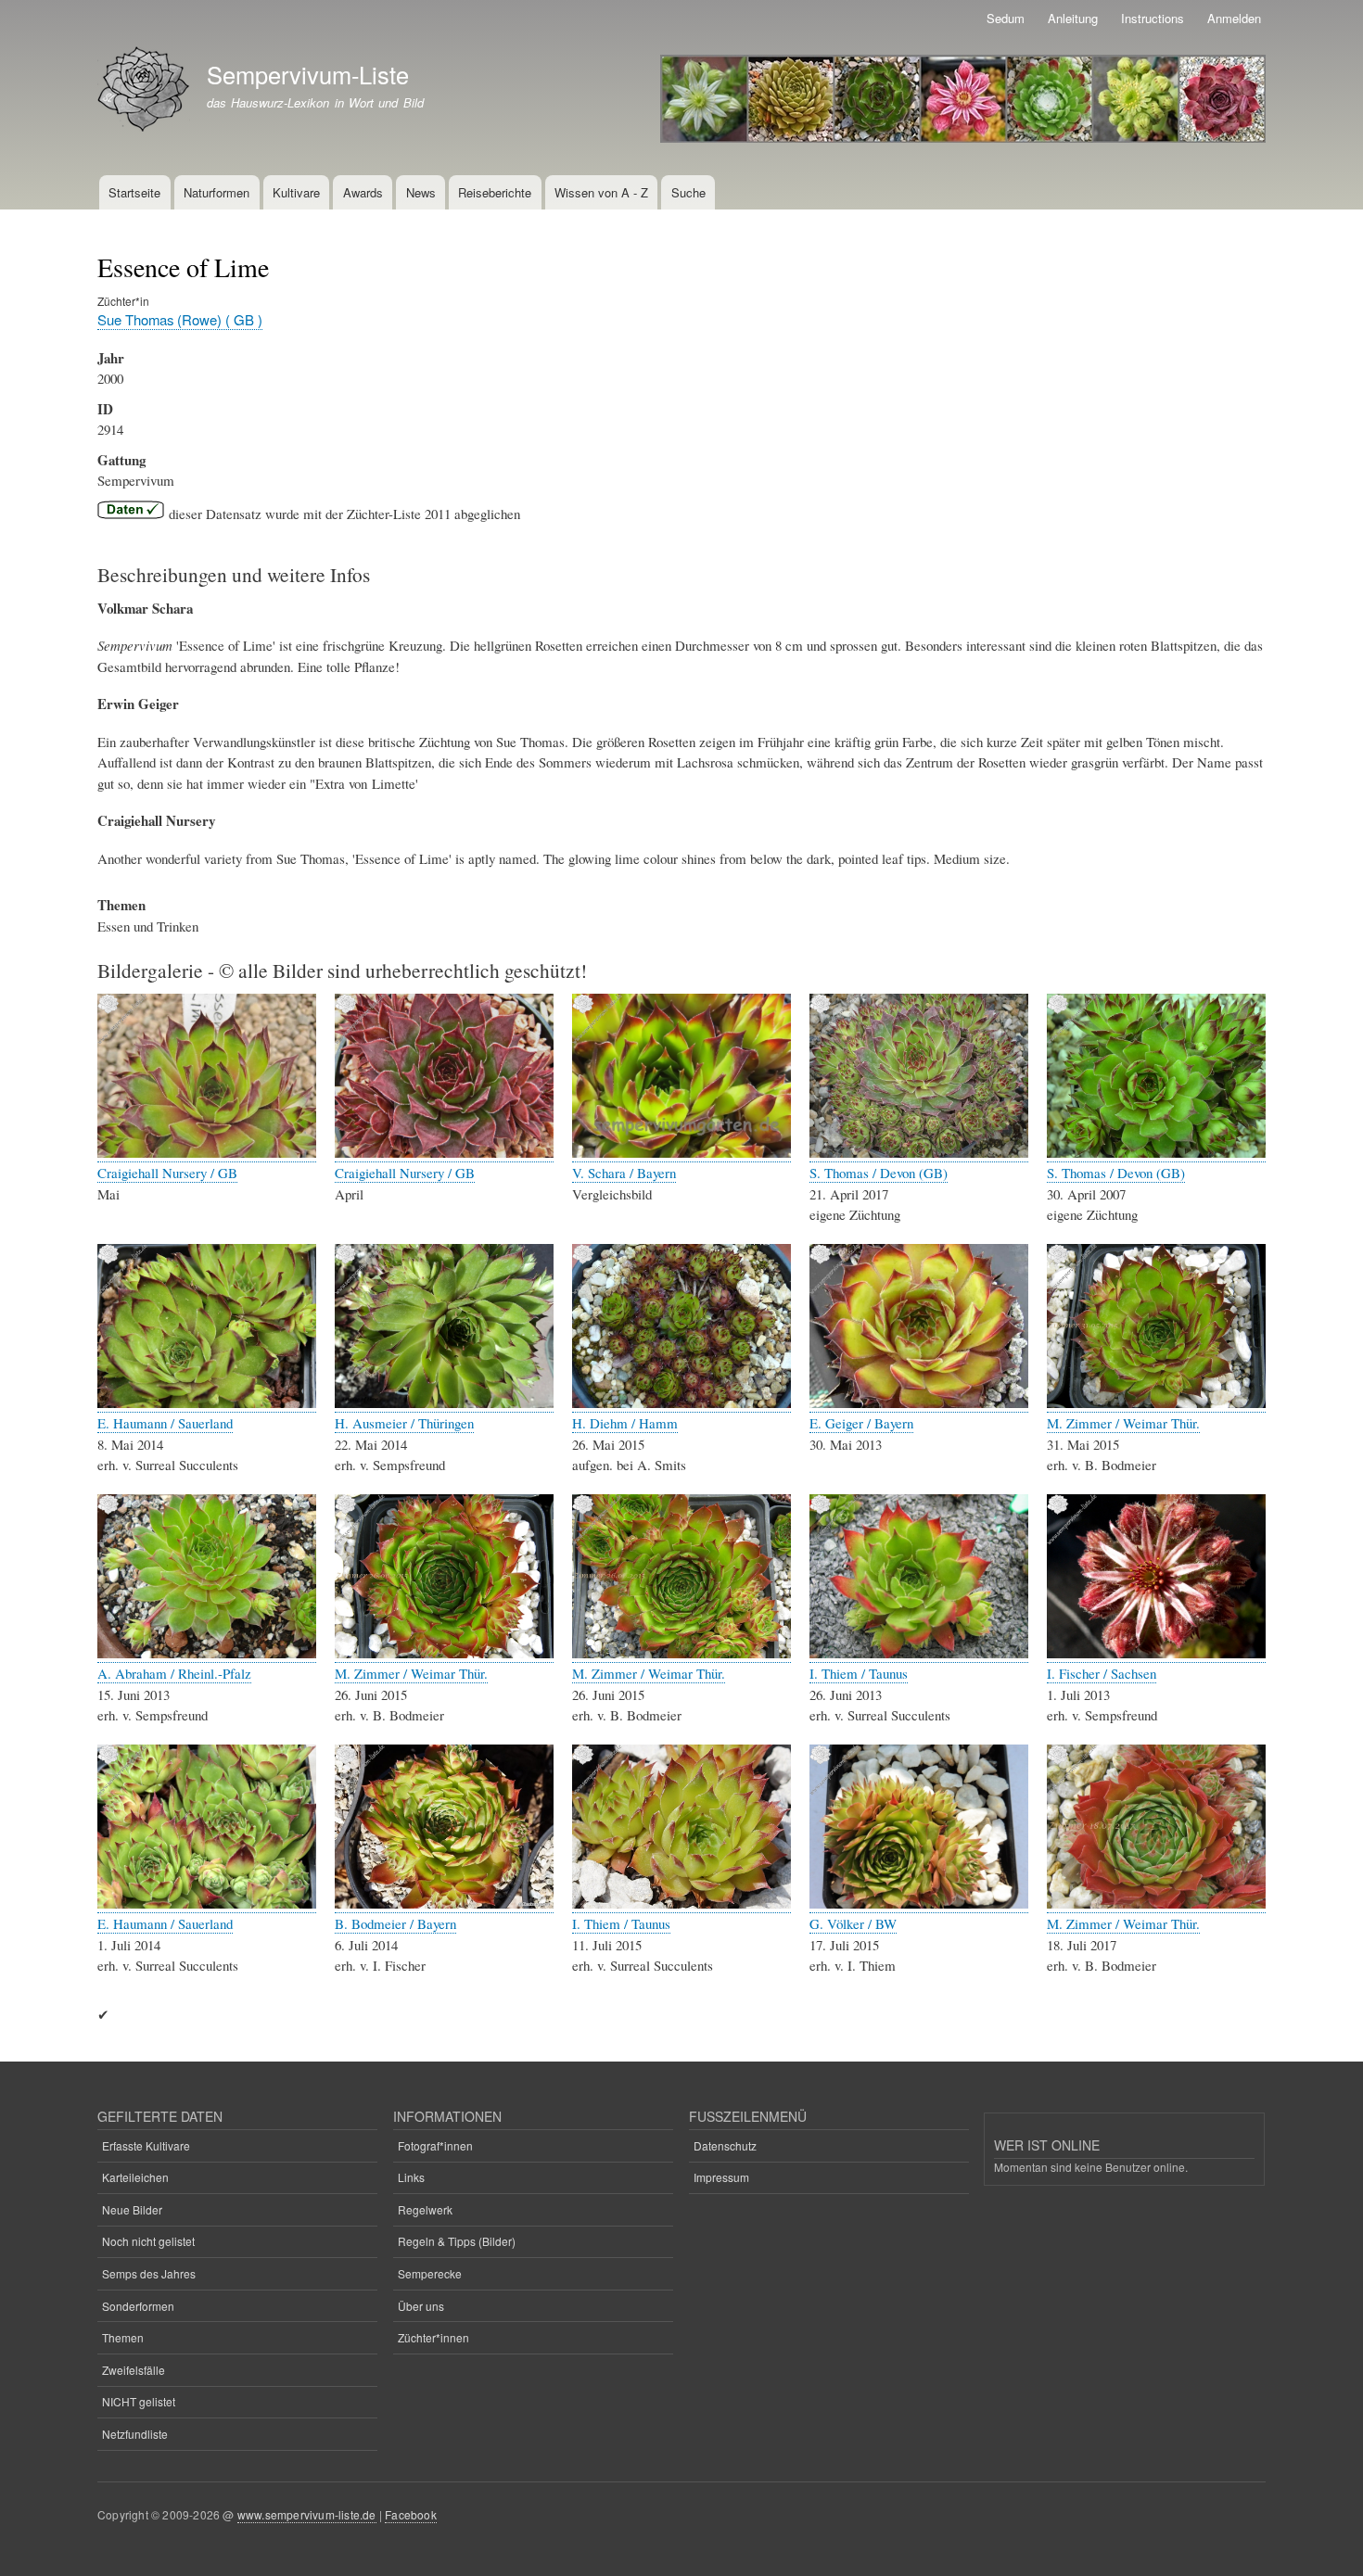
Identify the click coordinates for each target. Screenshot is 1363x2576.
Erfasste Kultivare (146, 2145)
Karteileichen (135, 2177)
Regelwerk (425, 2209)
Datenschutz (725, 2145)
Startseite (134, 192)
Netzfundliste (135, 2434)
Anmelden (1234, 18)
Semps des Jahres (149, 2273)
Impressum (721, 2177)
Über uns (421, 2306)
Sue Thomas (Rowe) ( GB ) (180, 319)
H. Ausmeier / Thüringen (404, 1423)
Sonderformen (138, 2306)
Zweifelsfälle (134, 2370)
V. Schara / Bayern (624, 1173)
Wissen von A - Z (601, 192)
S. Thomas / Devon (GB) (879, 1173)
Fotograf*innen (435, 2145)
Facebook (411, 2514)
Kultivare (296, 192)
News (421, 192)
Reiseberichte (495, 192)
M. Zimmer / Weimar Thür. (1123, 1423)
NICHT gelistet (139, 2401)
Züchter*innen (433, 2337)
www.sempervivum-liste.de (307, 2514)
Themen (123, 2337)
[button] (207, 1153)
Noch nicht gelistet (148, 2241)
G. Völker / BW (853, 1923)
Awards (363, 192)
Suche (688, 192)
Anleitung (1073, 18)
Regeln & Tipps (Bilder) (457, 2241)
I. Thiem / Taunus (859, 1673)
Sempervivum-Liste (308, 74)
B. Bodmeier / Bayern (395, 1923)
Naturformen (217, 192)
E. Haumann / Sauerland (165, 1423)
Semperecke (430, 2273)
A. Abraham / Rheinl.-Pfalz (174, 1673)
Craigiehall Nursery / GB (167, 1173)
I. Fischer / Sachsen (1102, 1673)
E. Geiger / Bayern (861, 1423)
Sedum (1006, 18)
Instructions (1153, 18)
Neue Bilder (132, 2209)
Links (411, 2177)
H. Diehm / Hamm (625, 1423)
